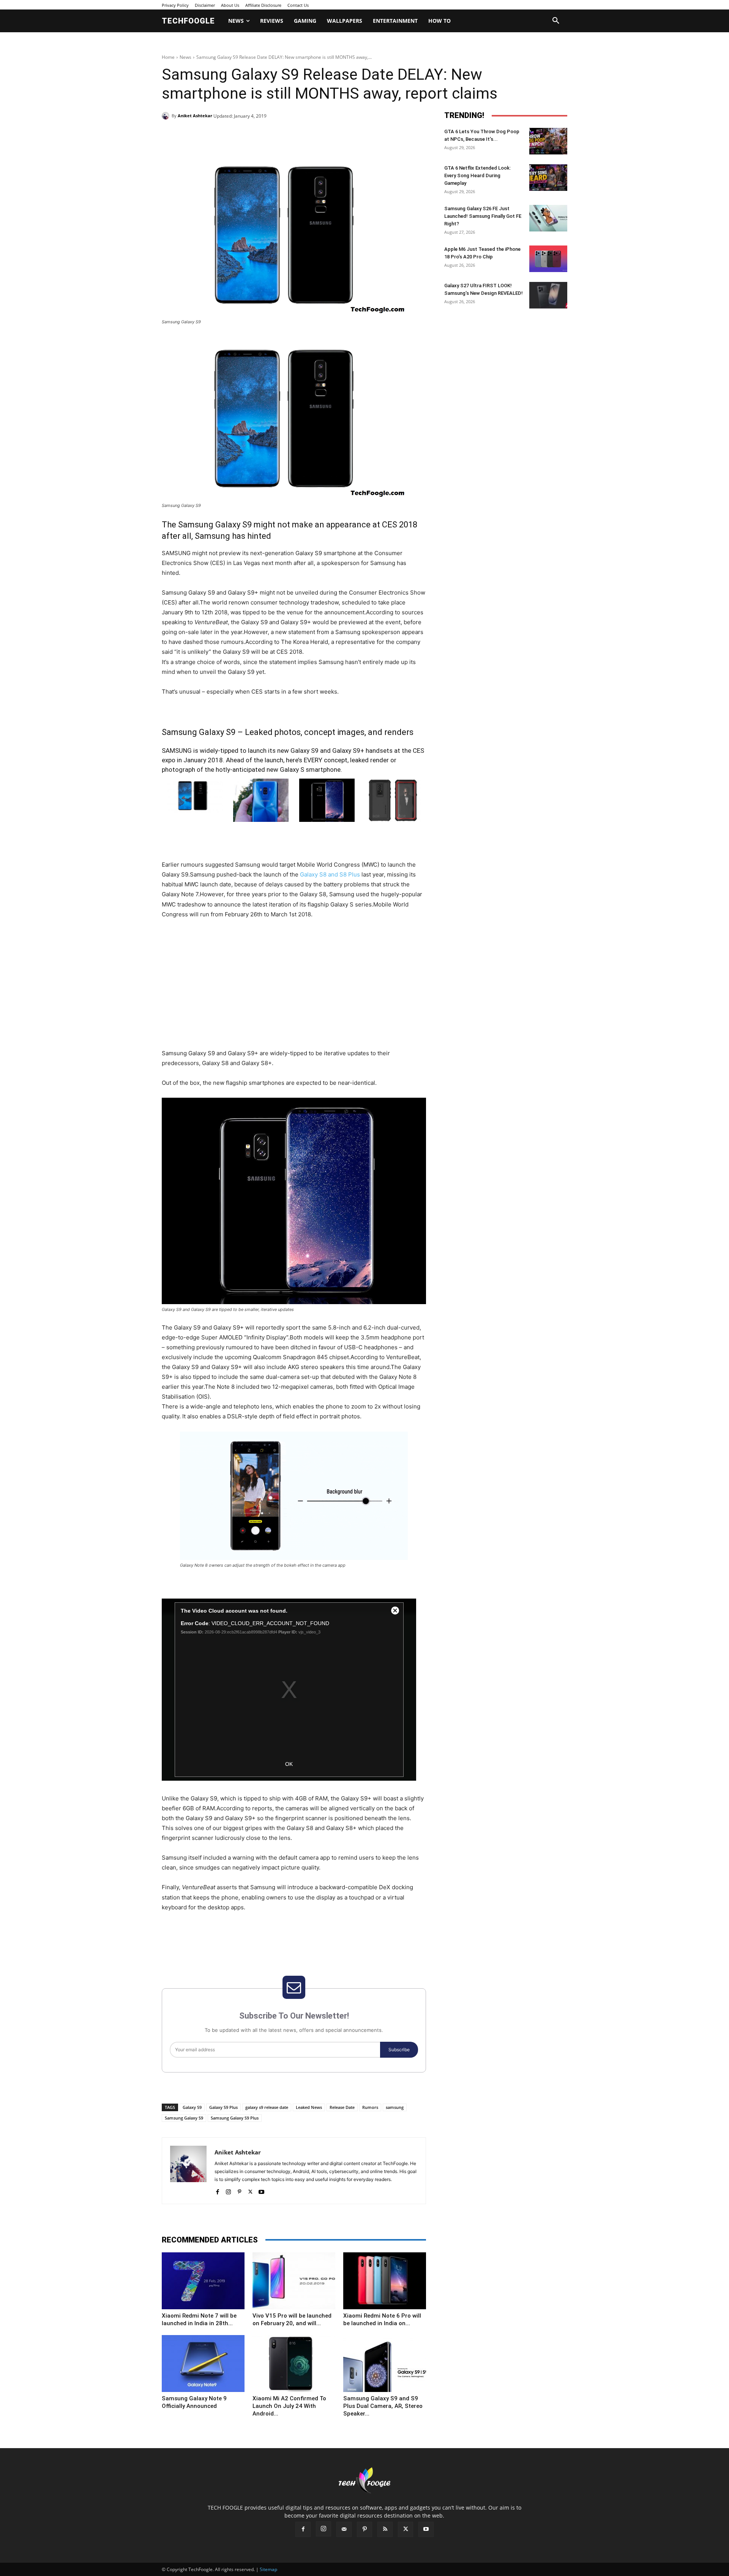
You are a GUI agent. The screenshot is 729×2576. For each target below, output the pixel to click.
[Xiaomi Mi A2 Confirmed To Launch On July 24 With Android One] (294, 2364)
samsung (395, 2107)
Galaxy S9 (192, 2107)
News (185, 57)
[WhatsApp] (267, 135)
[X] (232, 135)
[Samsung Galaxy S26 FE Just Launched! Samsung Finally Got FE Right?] (548, 218)
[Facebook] (214, 135)
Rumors (370, 2107)
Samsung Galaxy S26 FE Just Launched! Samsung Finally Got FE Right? (483, 216)
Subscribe (399, 2050)
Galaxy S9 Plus (223, 2107)
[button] (556, 21)
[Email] (284, 135)
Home (168, 57)
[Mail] (344, 2529)
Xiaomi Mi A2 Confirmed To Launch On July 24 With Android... (289, 2406)
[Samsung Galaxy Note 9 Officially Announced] (203, 2364)
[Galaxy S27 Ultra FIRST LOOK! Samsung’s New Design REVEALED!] (548, 295)
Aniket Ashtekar (195, 116)
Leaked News (309, 2107)
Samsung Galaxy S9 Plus (235, 2118)
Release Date (342, 2107)
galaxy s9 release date (267, 2107)
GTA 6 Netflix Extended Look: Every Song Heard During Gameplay (477, 175)
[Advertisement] (294, 992)
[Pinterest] (249, 135)
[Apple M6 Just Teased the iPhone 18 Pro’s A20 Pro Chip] (548, 259)
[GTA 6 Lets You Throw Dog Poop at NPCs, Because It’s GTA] (548, 141)
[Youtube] (261, 2190)
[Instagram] (228, 2190)
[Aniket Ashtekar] (167, 116)
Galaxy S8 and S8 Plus (330, 874)
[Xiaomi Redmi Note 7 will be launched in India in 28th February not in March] (203, 2281)
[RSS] (385, 2529)
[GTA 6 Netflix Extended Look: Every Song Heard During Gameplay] (548, 178)
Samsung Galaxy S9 (184, 2118)
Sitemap (268, 2569)
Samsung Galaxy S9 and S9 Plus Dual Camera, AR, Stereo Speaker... (383, 2406)
